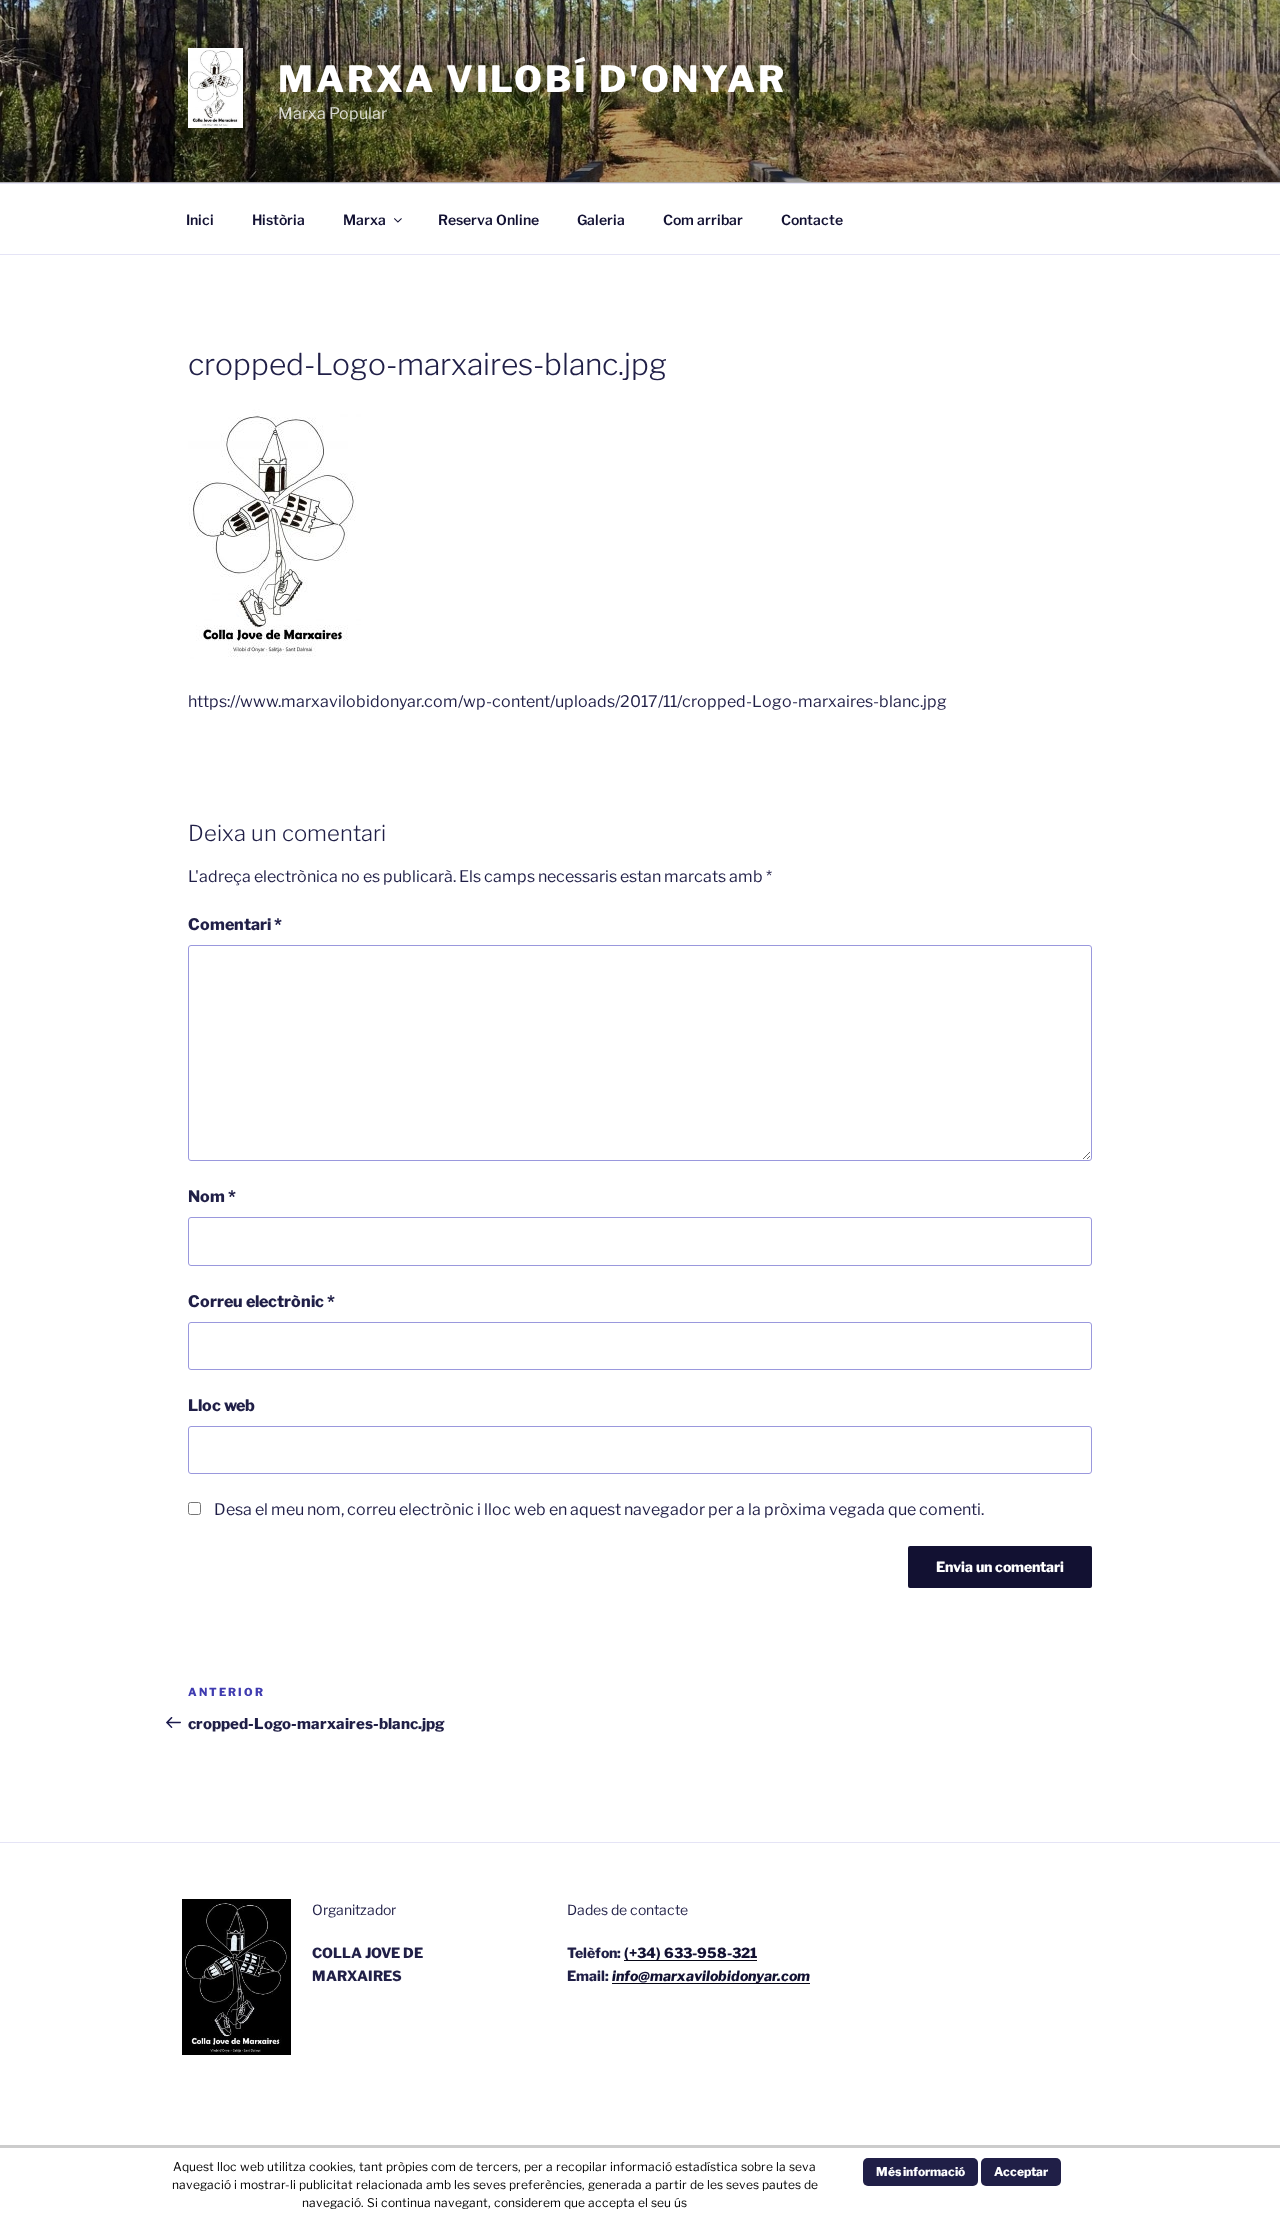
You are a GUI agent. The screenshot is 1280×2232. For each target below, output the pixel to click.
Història (278, 219)
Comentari (235, 924)
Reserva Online (488, 219)
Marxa (364, 219)
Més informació (920, 2171)
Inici (200, 219)
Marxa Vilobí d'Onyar (532, 79)
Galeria (601, 219)
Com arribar (703, 219)
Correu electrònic (261, 1301)
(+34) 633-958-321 (690, 1952)
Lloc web (221, 1405)
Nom (212, 1196)
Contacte (812, 219)
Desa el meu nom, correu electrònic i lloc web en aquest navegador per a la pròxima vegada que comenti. (599, 1509)
